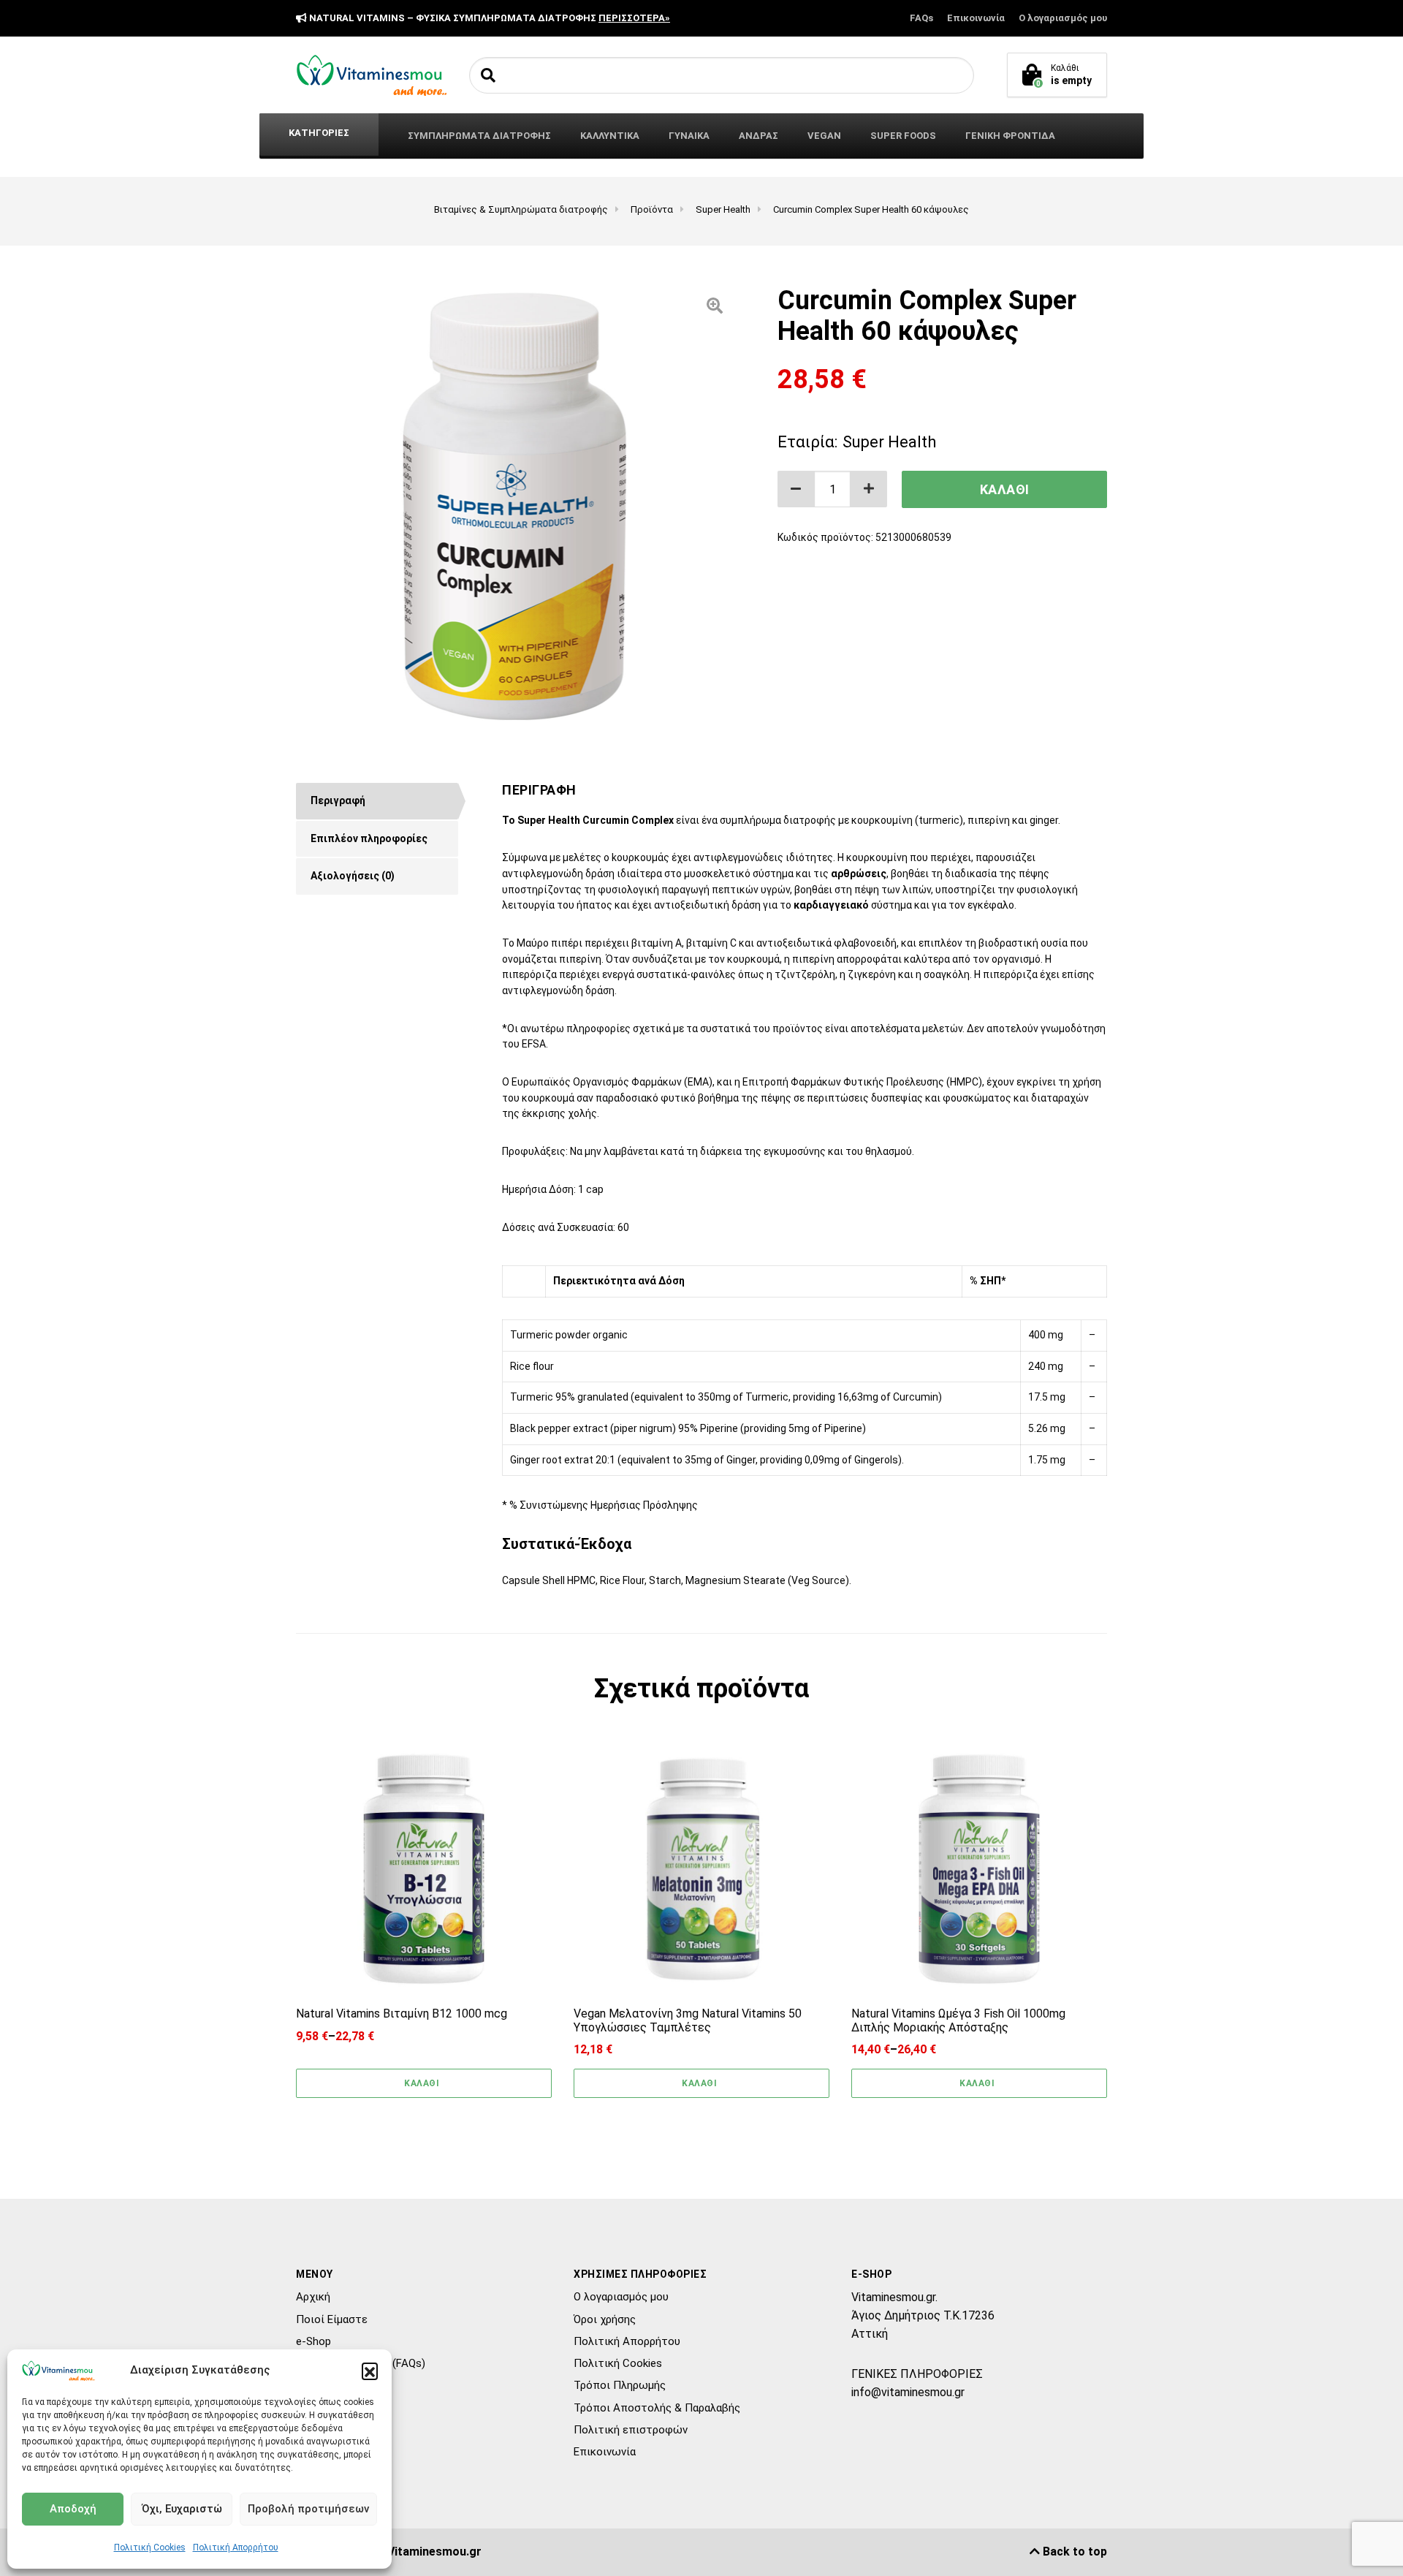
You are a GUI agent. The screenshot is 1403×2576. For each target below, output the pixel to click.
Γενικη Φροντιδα (1010, 136)
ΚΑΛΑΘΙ (1005, 489)
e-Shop (313, 2341)
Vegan (824, 136)
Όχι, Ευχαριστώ (182, 2509)
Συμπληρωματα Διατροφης (479, 136)
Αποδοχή (73, 2509)
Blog (307, 2385)
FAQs (921, 18)
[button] (370, 2371)
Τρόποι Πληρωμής (620, 2385)
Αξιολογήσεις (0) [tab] (353, 876)
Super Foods (903, 136)
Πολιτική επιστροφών (631, 2430)
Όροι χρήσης (605, 2319)
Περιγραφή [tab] (338, 800)
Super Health (889, 442)
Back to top (1073, 2552)
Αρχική (313, 2297)
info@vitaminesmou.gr (908, 2392)
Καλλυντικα (610, 136)
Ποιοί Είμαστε (332, 2319)
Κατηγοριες (319, 133)
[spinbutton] (832, 489)
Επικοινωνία (976, 18)
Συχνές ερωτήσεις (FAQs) (361, 2363)
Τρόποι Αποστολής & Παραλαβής (657, 2408)
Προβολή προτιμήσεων (308, 2509)
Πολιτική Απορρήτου (236, 2547)
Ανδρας (758, 136)
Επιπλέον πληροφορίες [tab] (369, 838)
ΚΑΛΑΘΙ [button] (699, 2083)
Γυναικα (689, 136)
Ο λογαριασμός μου (1063, 18)
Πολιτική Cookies (150, 2547)
